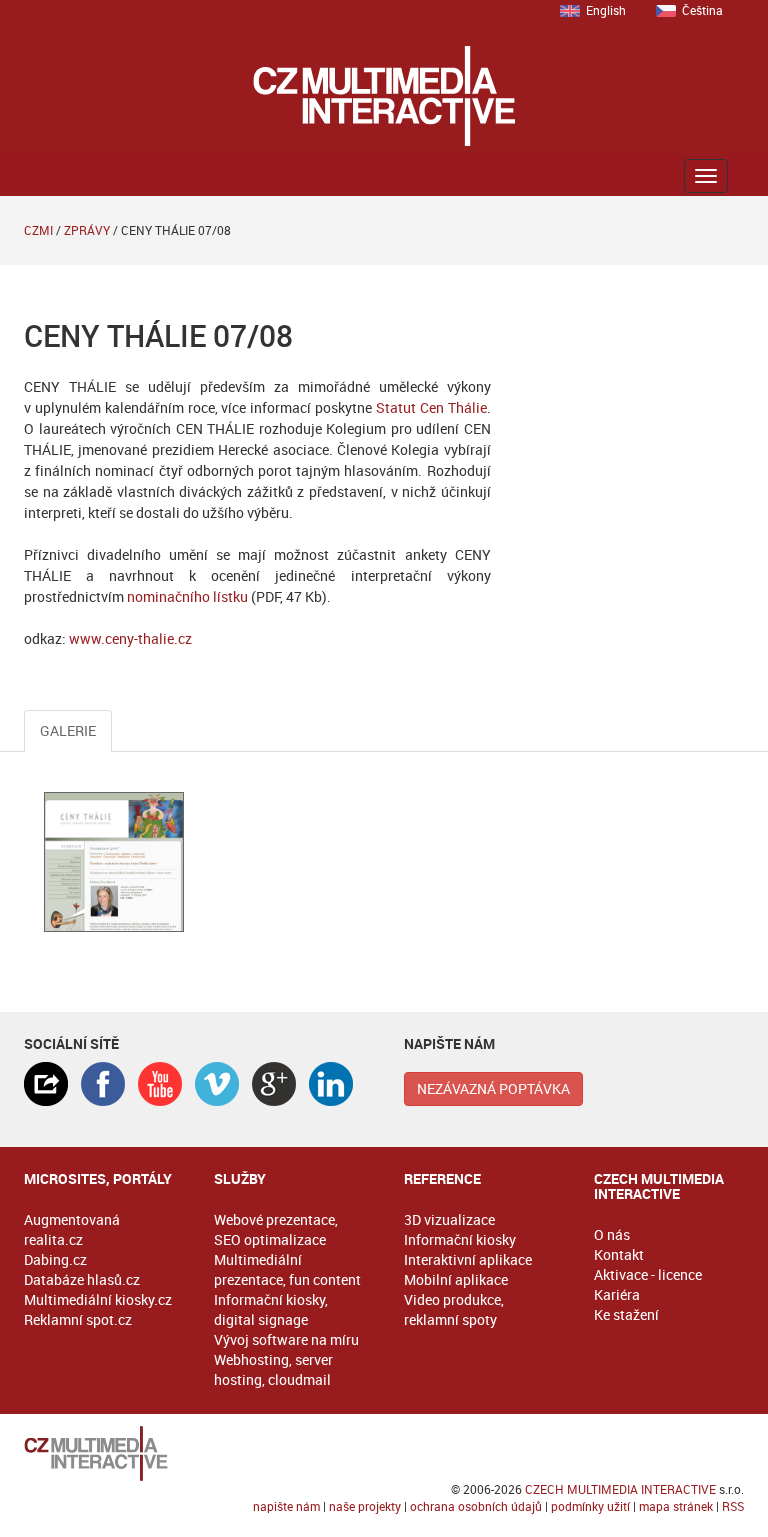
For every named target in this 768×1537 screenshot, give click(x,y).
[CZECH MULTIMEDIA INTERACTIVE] (384, 1453)
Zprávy (87, 230)
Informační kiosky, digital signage (271, 1309)
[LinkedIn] (331, 1084)
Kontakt (619, 1254)
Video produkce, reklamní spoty (454, 1309)
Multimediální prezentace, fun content (287, 1269)
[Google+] (274, 1084)
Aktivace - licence (648, 1274)
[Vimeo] (217, 1084)
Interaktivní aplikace (468, 1259)
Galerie (68, 730)
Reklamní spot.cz (78, 1319)
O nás (612, 1234)
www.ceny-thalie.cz (130, 638)
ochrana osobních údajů (476, 1506)
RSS (733, 1506)
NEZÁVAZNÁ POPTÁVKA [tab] (493, 1088)
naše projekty (365, 1506)
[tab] (46, 1084)
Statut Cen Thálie (431, 407)
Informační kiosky (460, 1239)
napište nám (286, 1506)
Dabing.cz (55, 1259)
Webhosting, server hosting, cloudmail (273, 1369)
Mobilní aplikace (456, 1279)
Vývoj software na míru (286, 1339)
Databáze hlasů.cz (82, 1279)
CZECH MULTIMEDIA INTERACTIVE (620, 1489)
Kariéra (617, 1294)
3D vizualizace (449, 1219)
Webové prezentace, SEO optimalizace (276, 1229)
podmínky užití (590, 1506)
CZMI (38, 230)
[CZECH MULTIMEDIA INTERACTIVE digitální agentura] (384, 96)
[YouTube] (160, 1084)
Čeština (702, 10)
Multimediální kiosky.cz (98, 1299)
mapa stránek (676, 1506)
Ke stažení (626, 1314)
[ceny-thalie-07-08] (114, 862)
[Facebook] (103, 1084)
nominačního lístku (187, 596)
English (606, 10)
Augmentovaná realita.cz (72, 1229)
